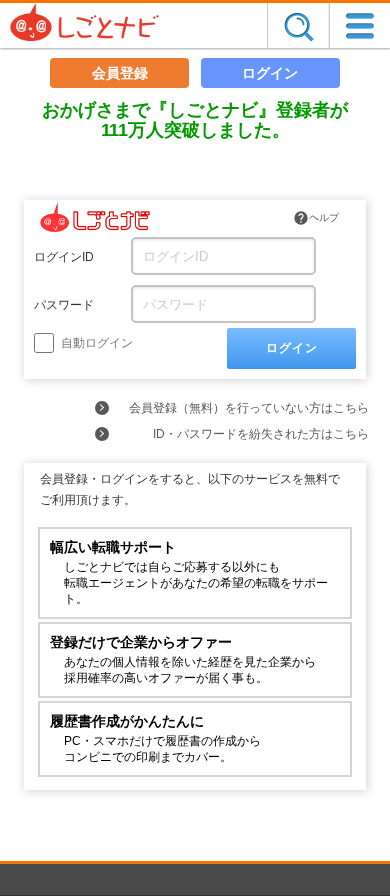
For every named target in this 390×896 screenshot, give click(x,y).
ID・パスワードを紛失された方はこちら (261, 434)
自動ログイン (95, 343)
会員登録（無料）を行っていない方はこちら (249, 408)
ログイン (270, 73)
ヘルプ (316, 218)
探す (298, 25)
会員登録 (120, 73)
